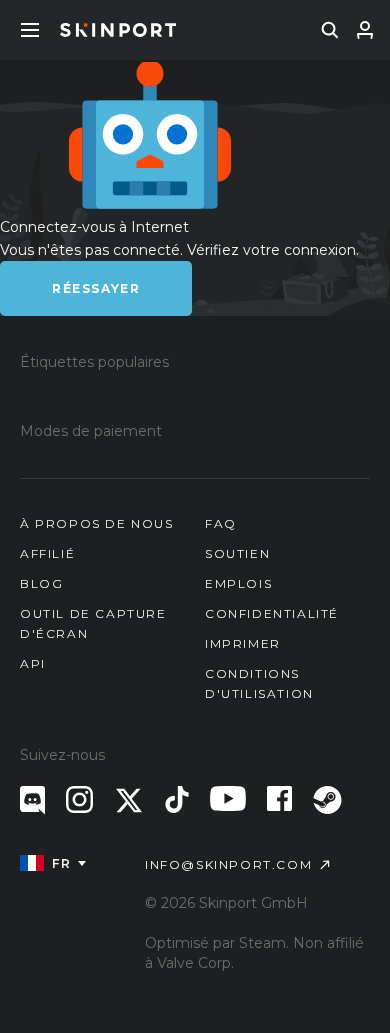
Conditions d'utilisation (259, 683)
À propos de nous (97, 523)
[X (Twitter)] (129, 800)
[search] (330, 30)
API (33, 663)
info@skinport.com (228, 864)
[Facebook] (279, 798)
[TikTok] (177, 799)
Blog (41, 583)
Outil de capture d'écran (93, 623)
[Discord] (32, 800)
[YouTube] (228, 798)
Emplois (238, 583)
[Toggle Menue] (30, 30)
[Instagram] (79, 799)
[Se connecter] (365, 30)
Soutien (237, 553)
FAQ (221, 523)
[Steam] (327, 800)
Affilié (47, 553)
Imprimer (243, 643)
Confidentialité (272, 613)
